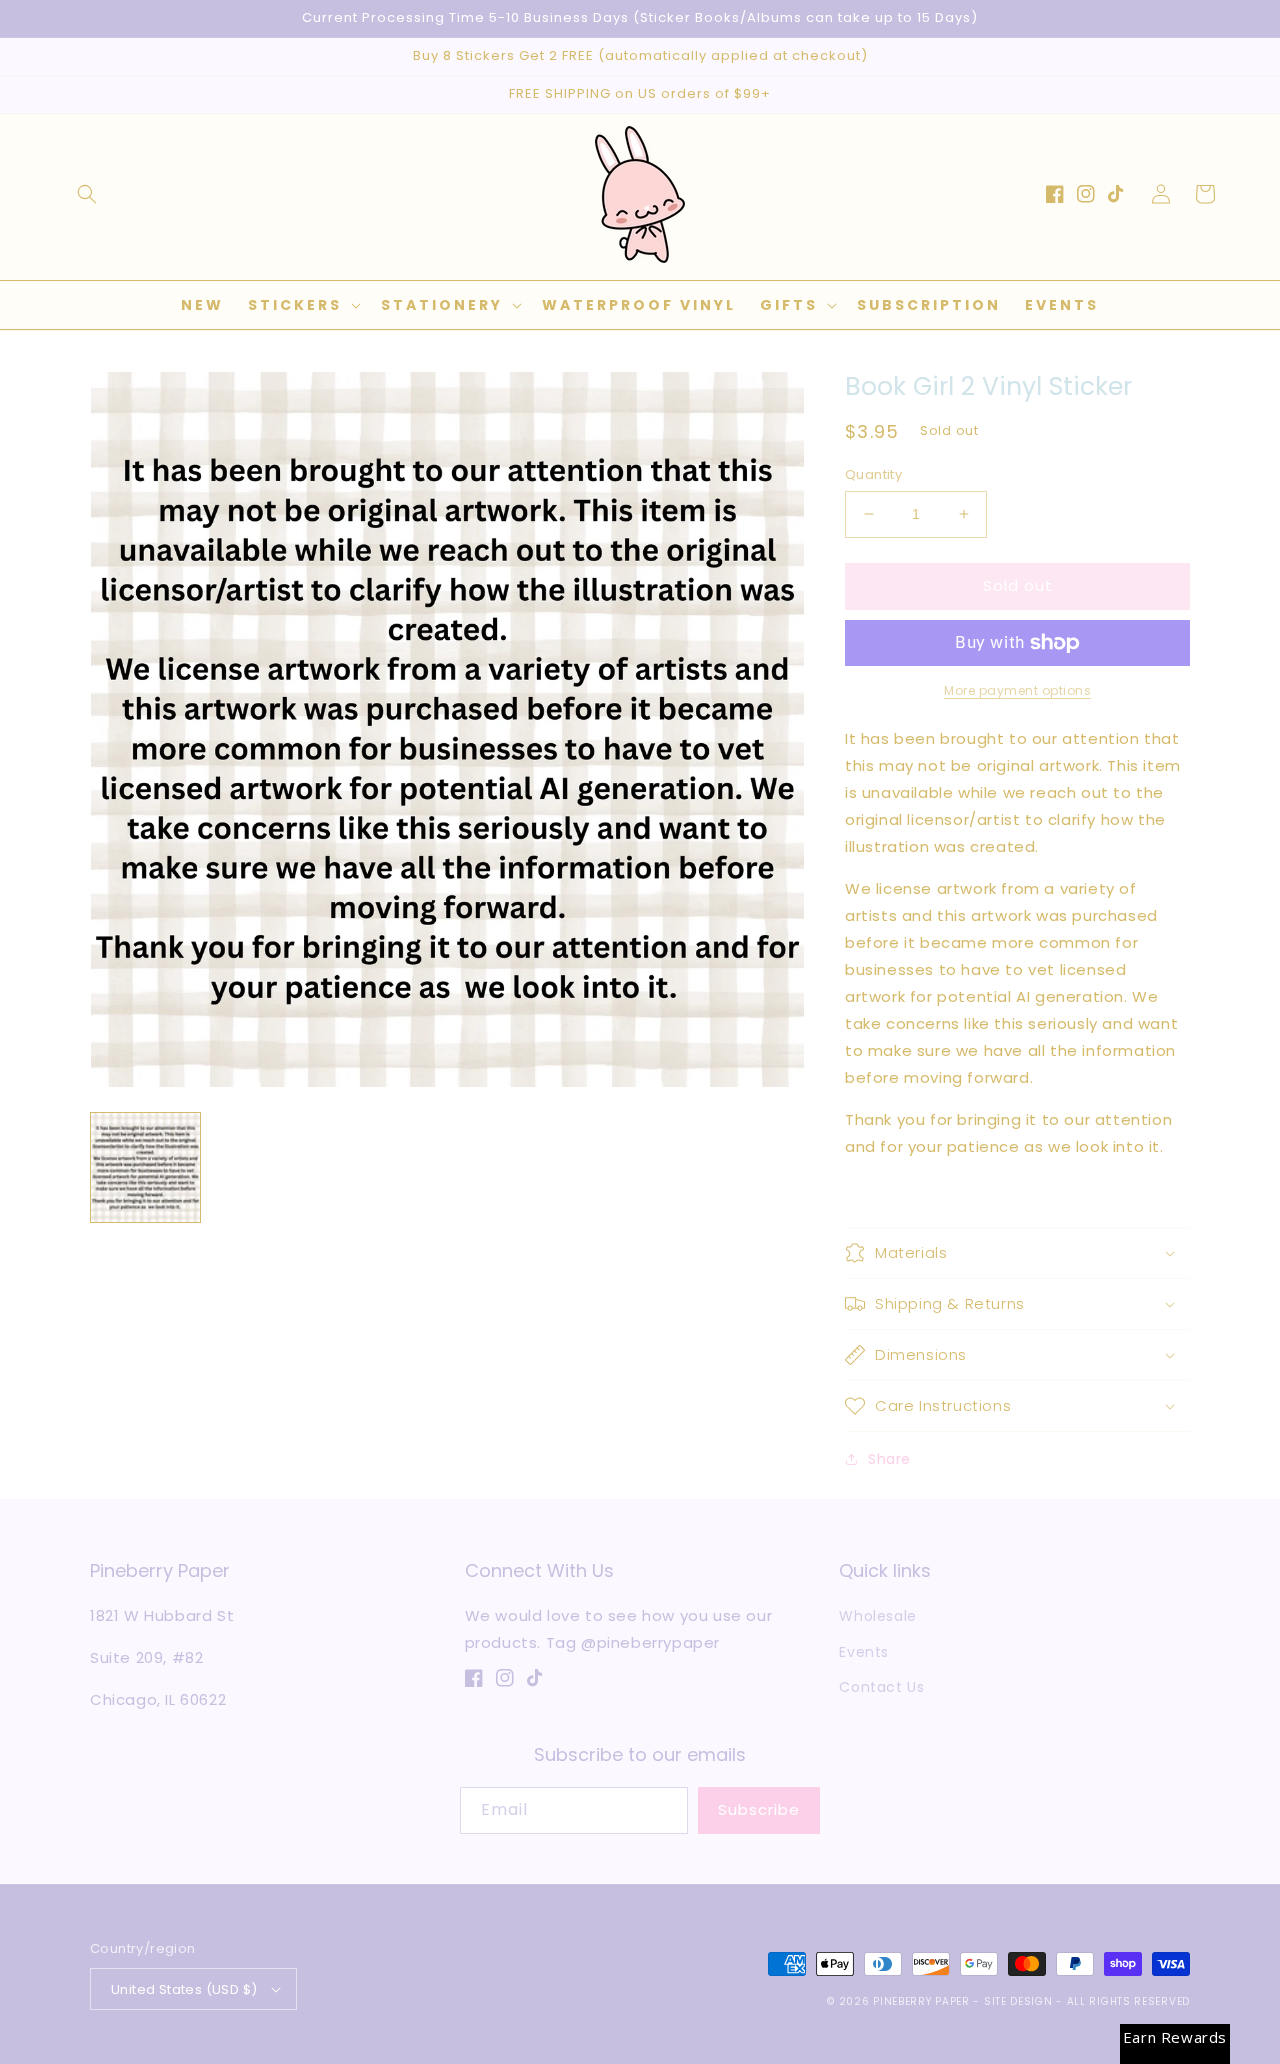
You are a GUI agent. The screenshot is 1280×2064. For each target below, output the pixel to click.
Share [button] (889, 1459)
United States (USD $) (184, 1989)
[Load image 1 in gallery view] (145, 1167)
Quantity (873, 474)
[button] (87, 194)
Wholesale (877, 1616)
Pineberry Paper (921, 2001)
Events (864, 1652)
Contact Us (881, 1687)
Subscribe (759, 1809)
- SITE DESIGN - (1019, 2001)
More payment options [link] (1017, 690)
